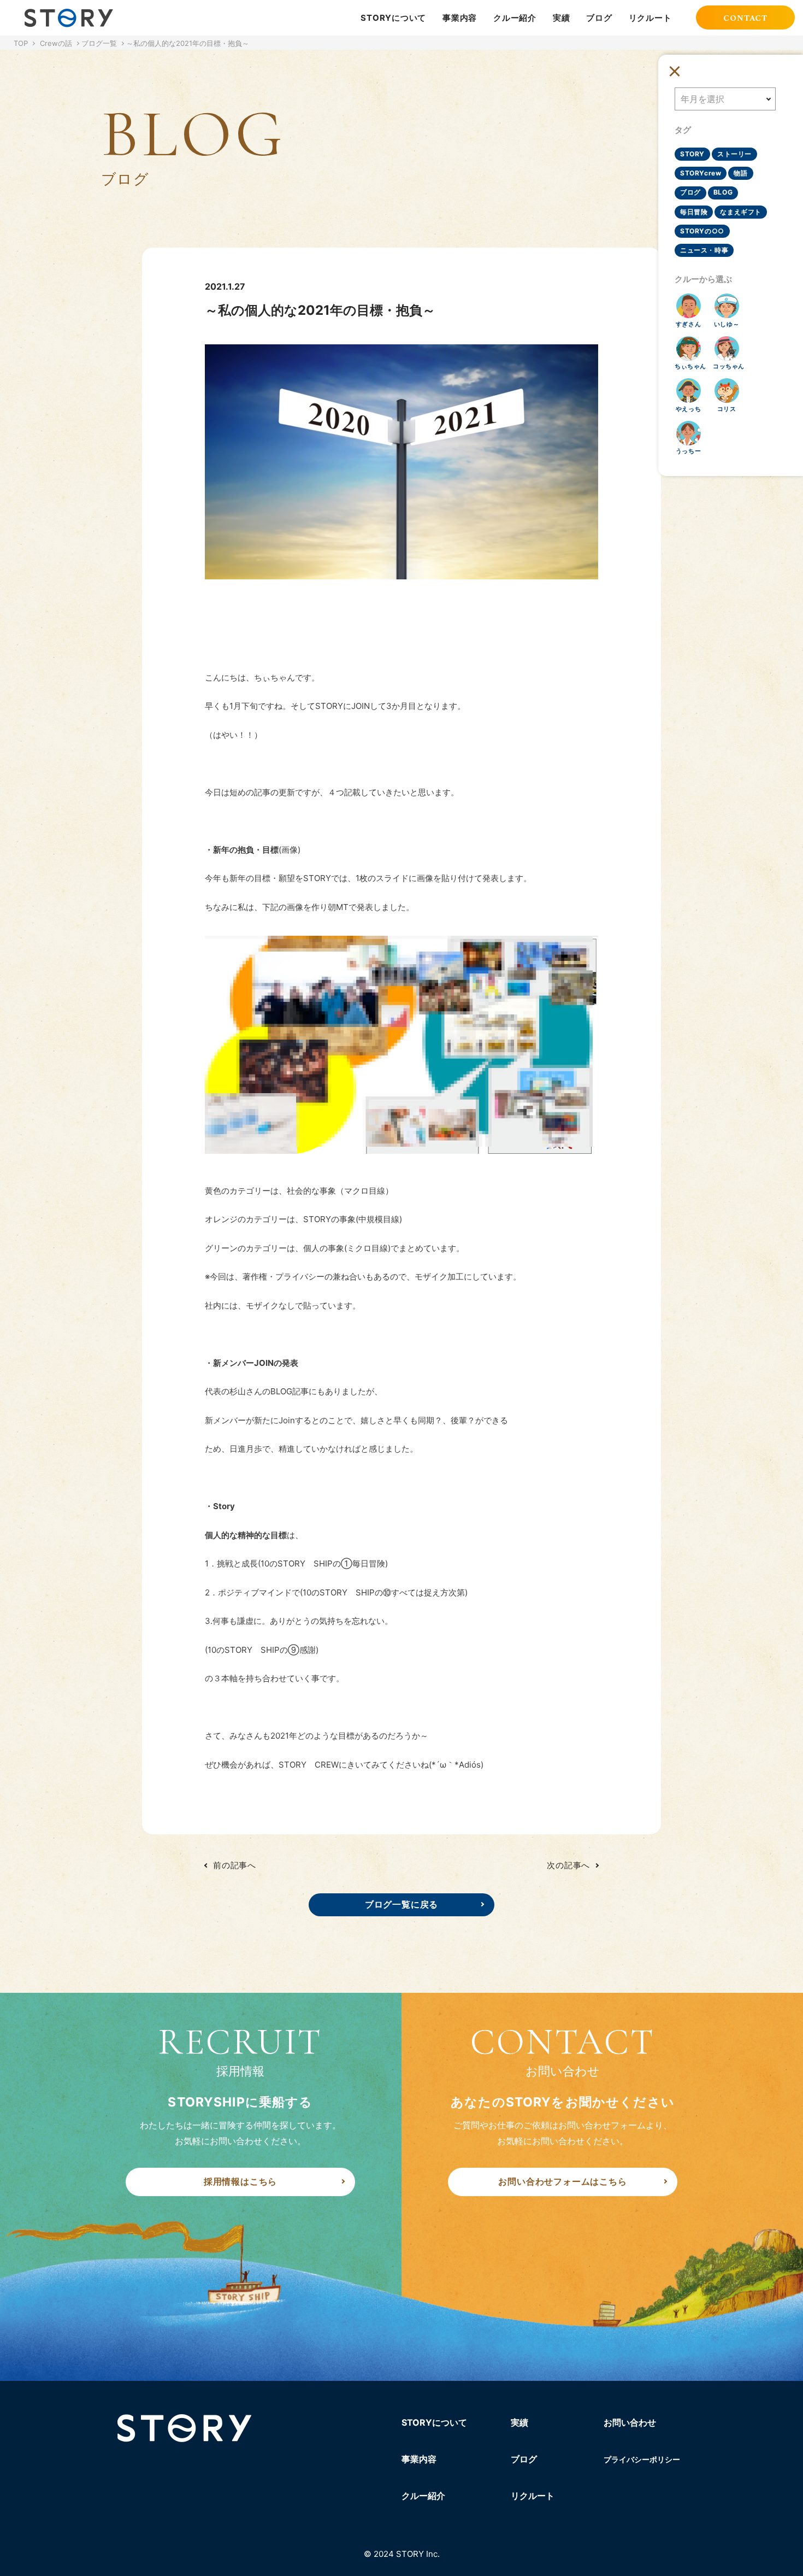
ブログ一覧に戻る (401, 1904)
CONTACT (745, 19)
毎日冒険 (694, 212)
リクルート (650, 18)
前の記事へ (235, 1865)
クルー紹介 (515, 18)
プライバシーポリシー (642, 2459)
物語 (740, 173)
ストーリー (734, 154)
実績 (562, 18)
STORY (692, 154)
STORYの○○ (702, 231)
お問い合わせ (630, 2422)
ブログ (599, 18)
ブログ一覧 (99, 43)
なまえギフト (741, 212)
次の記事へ (568, 1865)
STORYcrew (701, 173)
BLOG (723, 192)
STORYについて (393, 18)
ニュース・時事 (704, 250)
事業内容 (460, 18)
